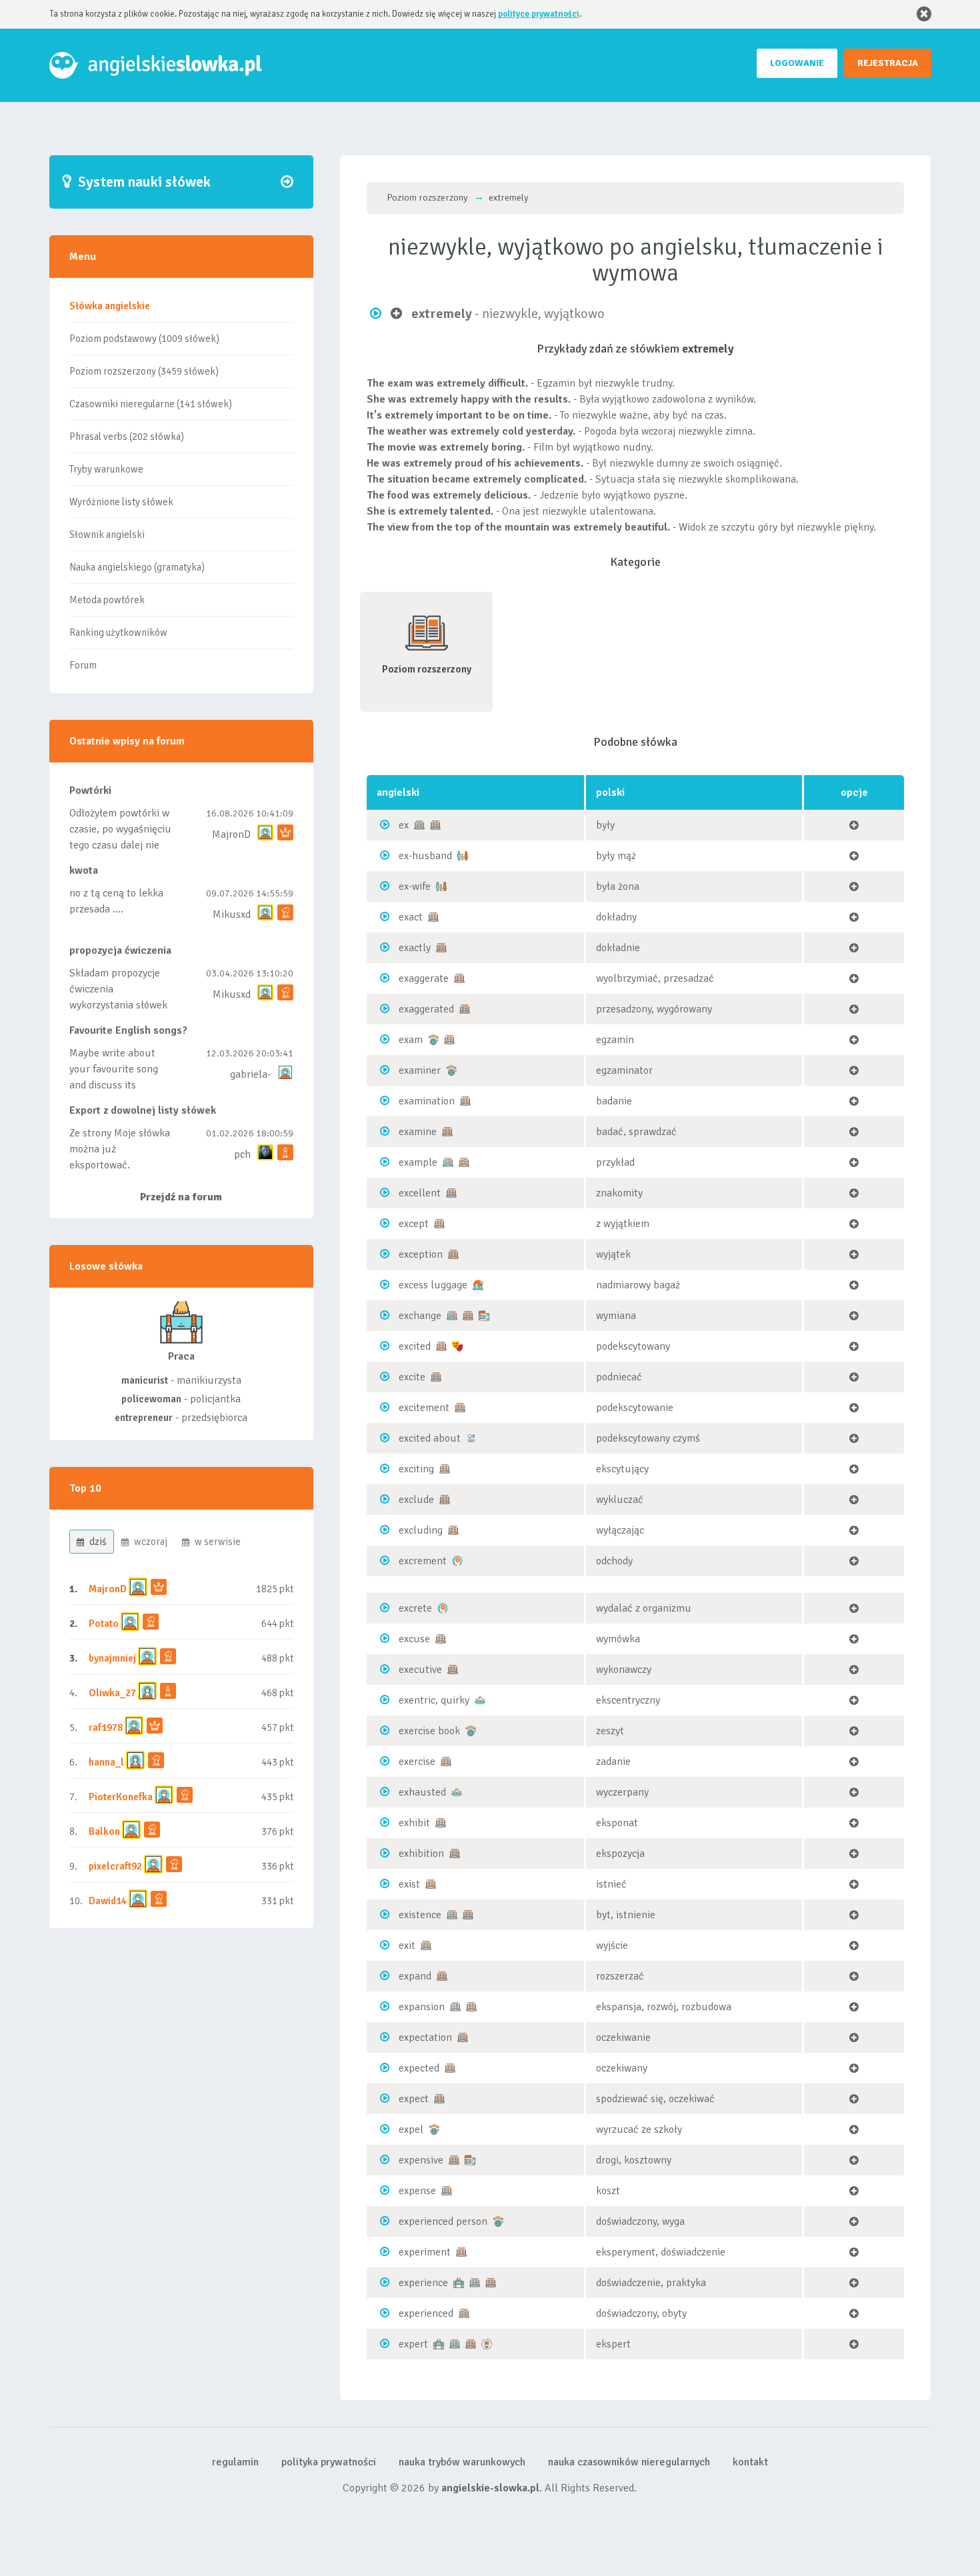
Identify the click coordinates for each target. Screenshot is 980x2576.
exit (407, 1945)
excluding (421, 1530)
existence (420, 1915)
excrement (423, 1561)
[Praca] (459, 2282)
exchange (420, 1316)
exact (411, 917)
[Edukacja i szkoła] (433, 1039)
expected (419, 2068)
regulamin (235, 2462)
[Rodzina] (463, 855)
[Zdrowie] (457, 1560)
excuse (414, 1639)
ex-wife (415, 886)
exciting (416, 1469)
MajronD (231, 834)
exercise (417, 1762)
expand (415, 1976)
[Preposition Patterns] (471, 1438)
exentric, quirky (434, 1700)
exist (409, 1884)
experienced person (443, 2221)
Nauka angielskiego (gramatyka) (137, 567)
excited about (430, 1438)
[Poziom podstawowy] (419, 824)
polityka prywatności (329, 2462)
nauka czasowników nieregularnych (629, 2462)
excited (415, 1346)
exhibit (414, 1823)
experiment (425, 2252)
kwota (84, 870)
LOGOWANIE (797, 63)
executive (420, 1670)
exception (421, 1254)
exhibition (421, 1854)
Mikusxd (232, 914)
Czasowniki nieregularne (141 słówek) (151, 404)
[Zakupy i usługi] (484, 1315)
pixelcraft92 (115, 1866)
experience (423, 2283)
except (414, 1224)
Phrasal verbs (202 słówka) (127, 437)
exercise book (429, 1731)
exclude (416, 1500)
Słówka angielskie (110, 306)
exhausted (422, 1792)
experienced (426, 2313)
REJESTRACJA (888, 63)
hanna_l (106, 1762)
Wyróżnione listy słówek (121, 502)
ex (404, 825)
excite (412, 1377)
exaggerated (426, 1009)
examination (427, 1101)
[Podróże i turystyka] (478, 1284)
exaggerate (424, 978)
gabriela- (250, 1074)
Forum (83, 665)
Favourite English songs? (128, 1030)
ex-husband (425, 856)
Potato (104, 1624)
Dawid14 (108, 1901)
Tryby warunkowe (106, 469)
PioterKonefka (121, 1797)
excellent (420, 1193)
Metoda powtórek (107, 600)
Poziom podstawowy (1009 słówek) (144, 339)
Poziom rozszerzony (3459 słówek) (144, 371)
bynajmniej (112, 1658)
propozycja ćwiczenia (120, 950)
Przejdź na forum (181, 1197)
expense (417, 2191)
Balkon (104, 1832)
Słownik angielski (107, 535)
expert (413, 2344)
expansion (422, 2007)
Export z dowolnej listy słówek (143, 1110)
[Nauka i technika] (487, 2343)
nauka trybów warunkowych (462, 2462)
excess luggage (433, 1285)
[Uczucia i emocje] (457, 1346)
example (418, 1162)
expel (411, 2129)
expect (414, 2099)
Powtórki (90, 790)
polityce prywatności (539, 14)
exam (411, 1040)
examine (418, 1132)
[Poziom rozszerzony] (435, 824)
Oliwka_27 (112, 1693)
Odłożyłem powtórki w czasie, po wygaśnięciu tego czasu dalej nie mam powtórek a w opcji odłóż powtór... (120, 845)
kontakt (750, 2462)
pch (242, 1154)
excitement (424, 1408)
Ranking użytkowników (118, 633)
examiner (420, 1070)
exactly (415, 948)
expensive (421, 2160)
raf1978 (106, 1728)
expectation (425, 2037)
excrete (415, 1608)
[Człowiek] (480, 1700)
